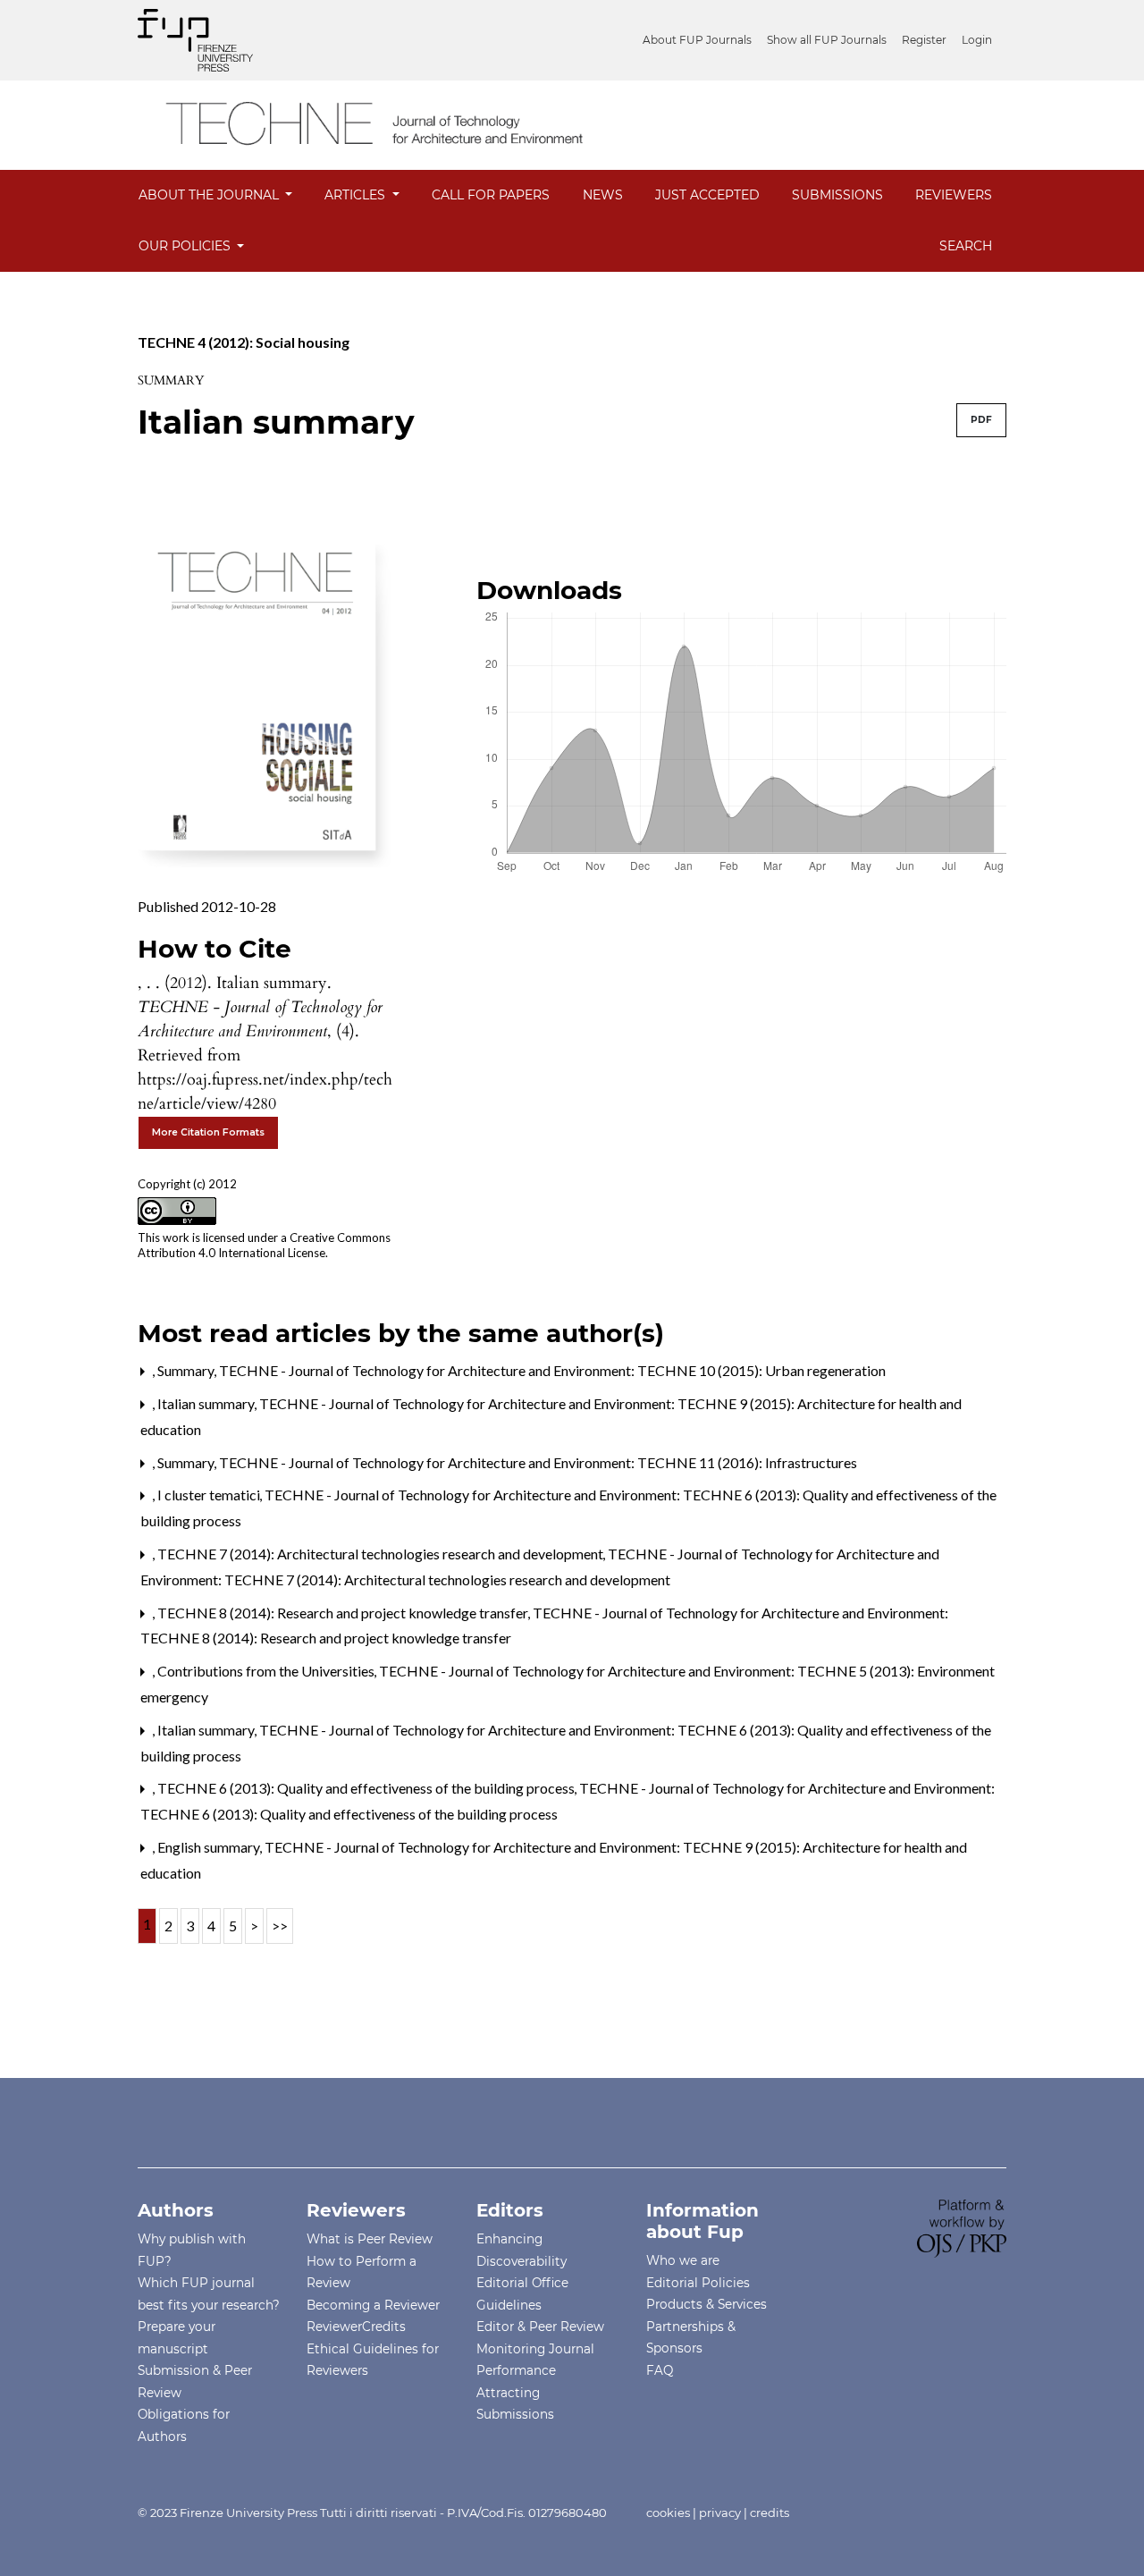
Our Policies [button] (186, 246)
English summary (210, 1847)
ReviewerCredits (356, 2327)
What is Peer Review (370, 2239)
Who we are (683, 2260)
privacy (720, 2513)
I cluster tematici (210, 1495)
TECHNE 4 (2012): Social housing (244, 342)
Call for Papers (491, 195)
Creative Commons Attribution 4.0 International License (264, 1245)
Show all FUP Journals (827, 40)
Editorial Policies (698, 2283)
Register (924, 40)
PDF (981, 420)
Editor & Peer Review (540, 2327)
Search (966, 246)
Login (977, 40)
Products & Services (707, 2304)
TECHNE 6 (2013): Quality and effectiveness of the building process (367, 1788)
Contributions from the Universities (267, 1671)
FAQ (660, 2370)
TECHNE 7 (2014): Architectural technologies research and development (382, 1554)
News (603, 195)
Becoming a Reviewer (373, 2305)
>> (280, 1926)
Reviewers (954, 195)
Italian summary (207, 1403)
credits (770, 2513)
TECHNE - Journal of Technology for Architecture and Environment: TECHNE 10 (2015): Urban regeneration (552, 1370)
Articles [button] (357, 195)
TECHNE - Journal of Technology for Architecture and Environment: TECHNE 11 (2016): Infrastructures (538, 1462)
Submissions (837, 195)
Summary (187, 1370)
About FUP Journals (697, 40)
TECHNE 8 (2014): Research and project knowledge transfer (344, 1613)
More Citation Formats (208, 1132)
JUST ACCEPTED (707, 195)
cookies (668, 2513)
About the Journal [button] (210, 195)
